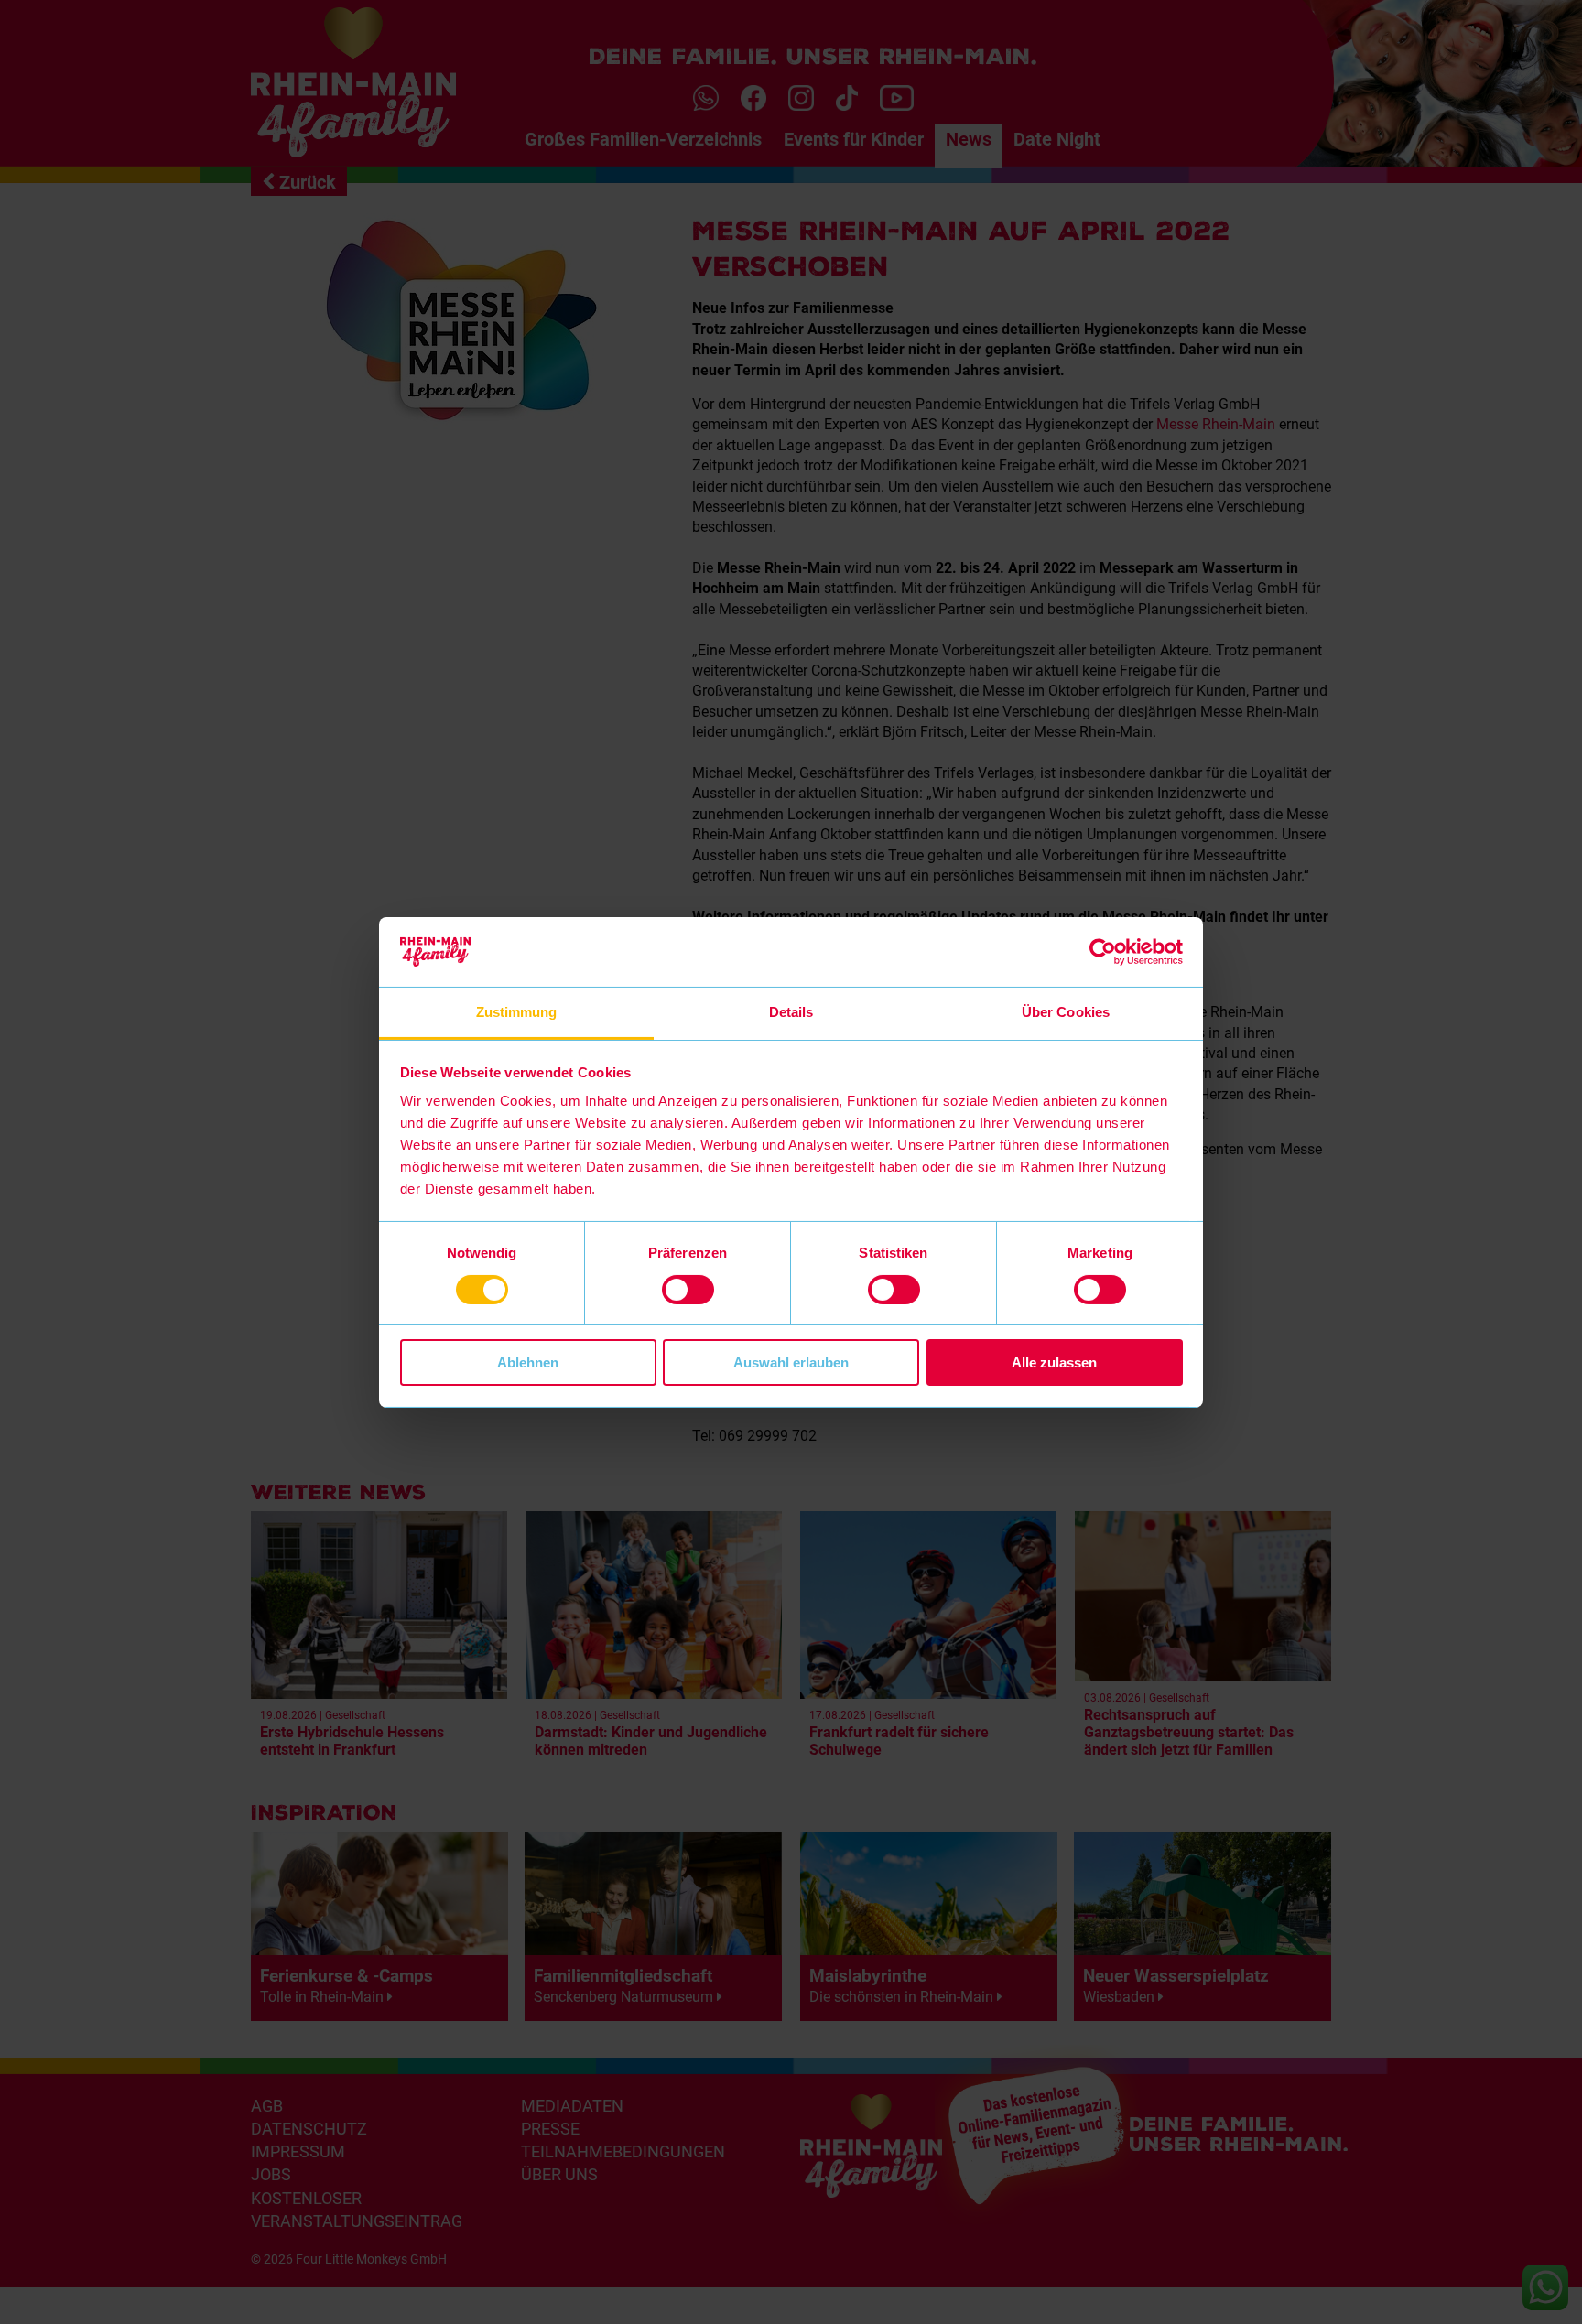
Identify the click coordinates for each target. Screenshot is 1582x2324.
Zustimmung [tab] (517, 1012)
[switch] (688, 1290)
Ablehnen (528, 1362)
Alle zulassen (1054, 1362)
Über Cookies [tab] (1066, 1012)
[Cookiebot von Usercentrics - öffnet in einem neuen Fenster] (1103, 952)
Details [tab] (791, 1012)
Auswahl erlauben (791, 1362)
